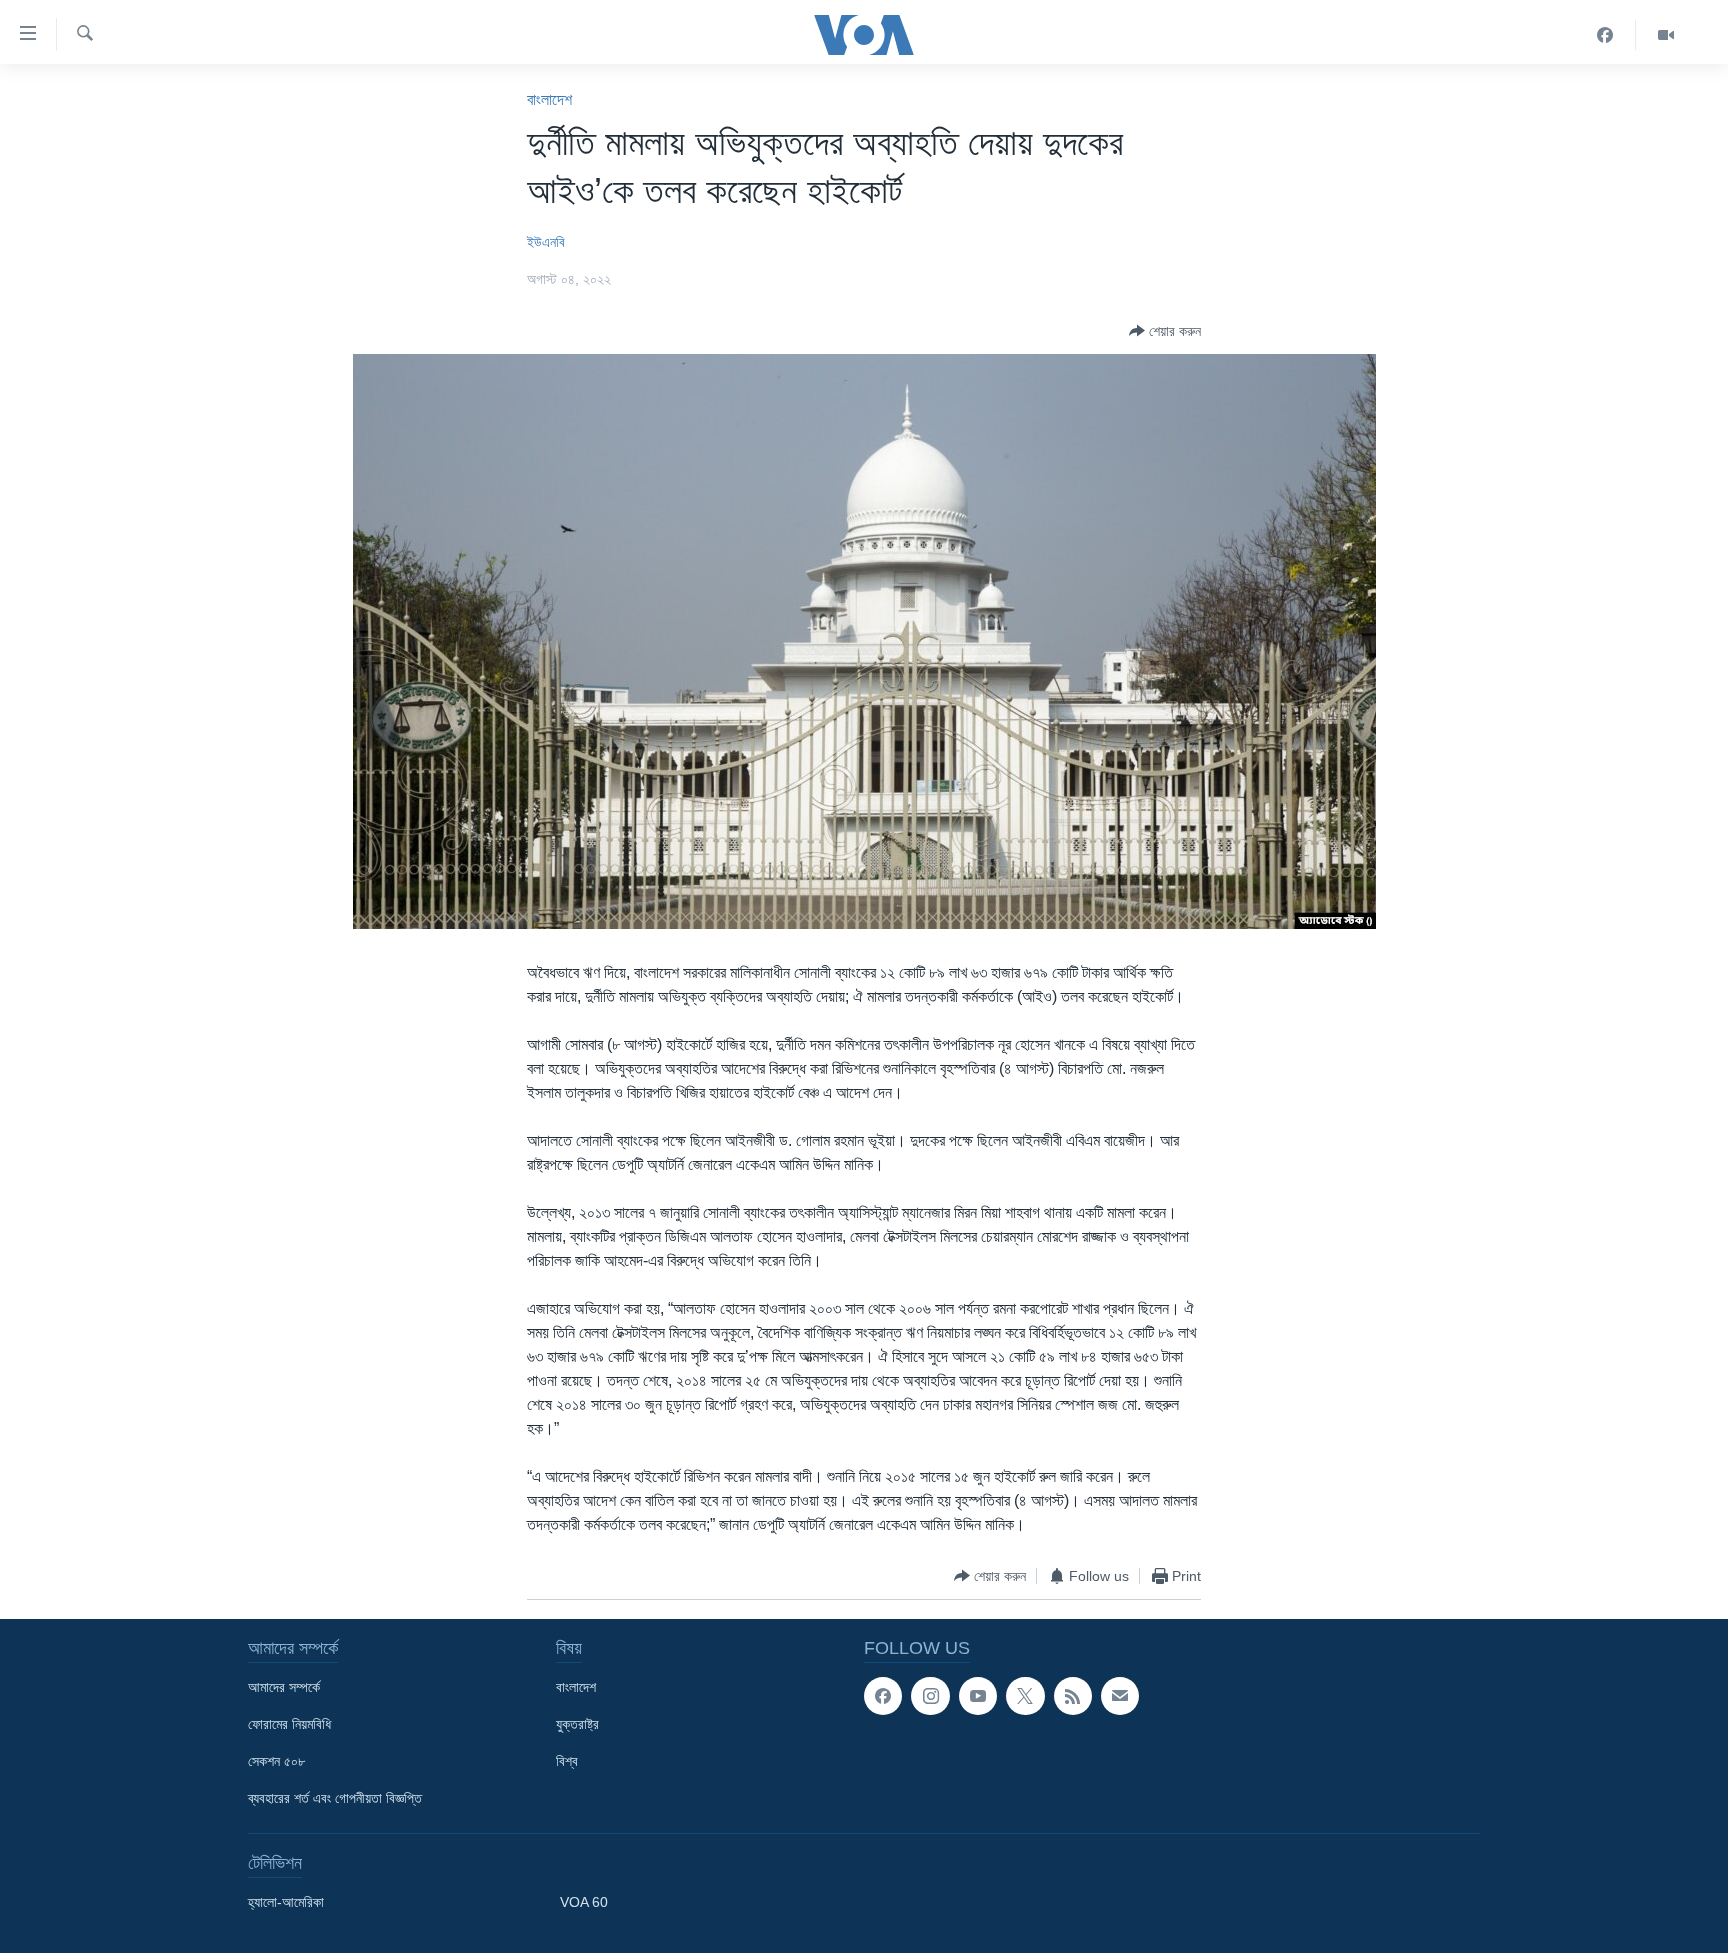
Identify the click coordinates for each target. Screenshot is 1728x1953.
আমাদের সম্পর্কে (284, 1687)
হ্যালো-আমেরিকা (286, 1902)
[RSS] (1073, 1696)
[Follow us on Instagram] (930, 1696)
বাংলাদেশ (549, 99)
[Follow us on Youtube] (978, 1696)
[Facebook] (1605, 35)
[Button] (1165, 331)
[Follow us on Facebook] (883, 1696)
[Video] (1666, 35)
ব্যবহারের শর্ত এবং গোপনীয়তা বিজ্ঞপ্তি (335, 1798)
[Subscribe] (1120, 1696)
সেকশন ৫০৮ (276, 1761)
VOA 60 (584, 1902)
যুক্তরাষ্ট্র (577, 1724)
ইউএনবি (546, 242)
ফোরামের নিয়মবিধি (289, 1724)
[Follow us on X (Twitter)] (1025, 1696)
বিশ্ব (567, 1761)
